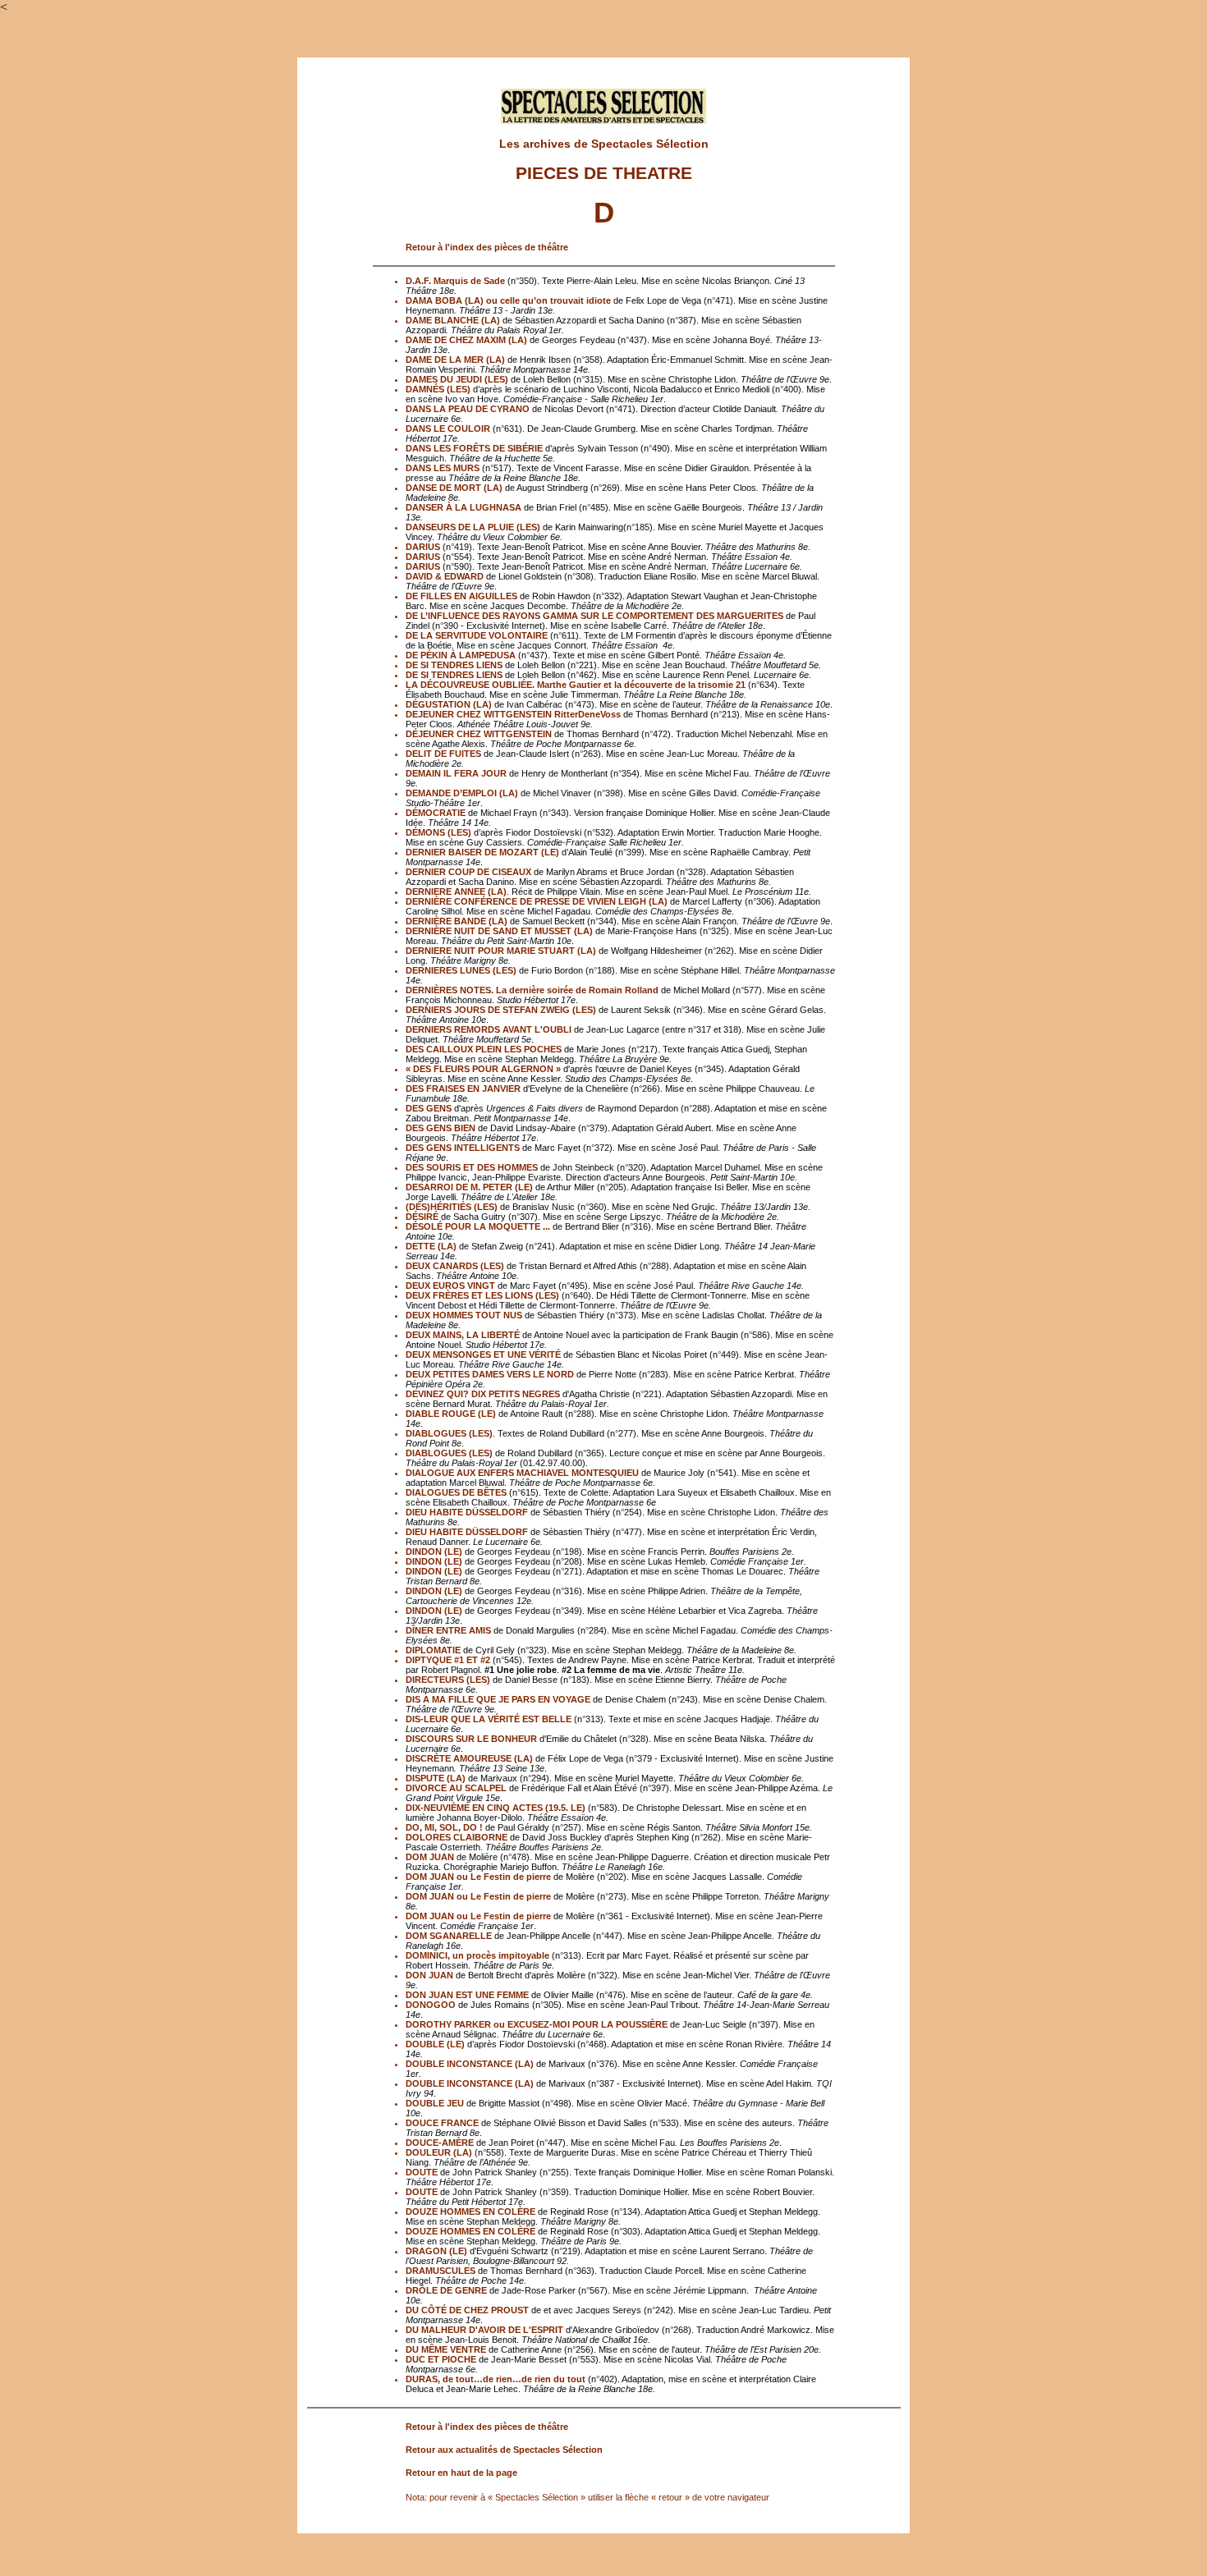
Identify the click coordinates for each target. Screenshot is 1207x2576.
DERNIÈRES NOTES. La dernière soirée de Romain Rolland (532, 990)
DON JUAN (429, 1975)
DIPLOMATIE (433, 1650)
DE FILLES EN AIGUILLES (461, 596)
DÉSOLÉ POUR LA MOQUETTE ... (478, 1226)
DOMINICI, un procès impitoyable (477, 1955)
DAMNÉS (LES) (438, 389)
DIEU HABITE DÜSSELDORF (467, 1512)
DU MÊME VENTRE (446, 2349)
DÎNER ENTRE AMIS (448, 1630)
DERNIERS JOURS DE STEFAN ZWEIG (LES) (501, 1010)
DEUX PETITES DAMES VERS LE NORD (490, 1374)
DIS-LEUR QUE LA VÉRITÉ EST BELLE (490, 1719)
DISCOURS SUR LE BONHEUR (471, 1739)
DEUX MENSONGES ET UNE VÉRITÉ (483, 1354)
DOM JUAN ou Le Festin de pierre (478, 1877)
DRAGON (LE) (436, 2251)
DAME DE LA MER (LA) (455, 360)
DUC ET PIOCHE (441, 2359)
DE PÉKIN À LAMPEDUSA (461, 655)
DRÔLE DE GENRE (446, 2290)
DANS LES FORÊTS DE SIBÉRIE (474, 448)
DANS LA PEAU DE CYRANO (468, 409)
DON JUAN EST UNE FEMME (467, 1995)
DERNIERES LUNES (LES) (461, 970)
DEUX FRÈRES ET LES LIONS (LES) (482, 1295)
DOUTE (422, 2172)
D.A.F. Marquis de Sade (455, 281)
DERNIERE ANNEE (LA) (456, 892)
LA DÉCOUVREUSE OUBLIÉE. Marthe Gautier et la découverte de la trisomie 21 (576, 685)
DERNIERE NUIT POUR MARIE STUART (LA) (501, 951)
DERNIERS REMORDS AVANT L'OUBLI (489, 1029)
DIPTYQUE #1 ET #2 (448, 1660)
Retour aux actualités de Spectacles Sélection (504, 2450)
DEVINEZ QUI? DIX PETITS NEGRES (483, 1394)
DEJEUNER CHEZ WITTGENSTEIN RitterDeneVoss (513, 714)
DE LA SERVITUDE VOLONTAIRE (477, 635)
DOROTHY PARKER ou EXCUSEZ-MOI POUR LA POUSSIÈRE (537, 2024)
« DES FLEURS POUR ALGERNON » (483, 1069)
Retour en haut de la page (461, 2473)
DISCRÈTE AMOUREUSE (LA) (469, 1758)
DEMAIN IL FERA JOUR (456, 773)
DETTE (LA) (431, 1246)
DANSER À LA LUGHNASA (464, 507)
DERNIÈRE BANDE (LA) (457, 921)
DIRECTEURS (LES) (448, 1680)
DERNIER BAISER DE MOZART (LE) (482, 852)
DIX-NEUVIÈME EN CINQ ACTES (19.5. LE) (496, 1808)
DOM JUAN (430, 1857)
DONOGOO (431, 2005)
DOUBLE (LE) (435, 2044)
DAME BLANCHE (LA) (453, 320)
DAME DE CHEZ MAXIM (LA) (466, 340)
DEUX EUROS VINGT (450, 1286)
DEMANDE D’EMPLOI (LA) (462, 793)
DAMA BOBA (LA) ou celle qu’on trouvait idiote (508, 300)
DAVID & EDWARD (445, 576)
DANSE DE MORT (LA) (454, 488)
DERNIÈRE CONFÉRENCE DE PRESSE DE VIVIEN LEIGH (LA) (537, 901)
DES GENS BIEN (441, 1128)
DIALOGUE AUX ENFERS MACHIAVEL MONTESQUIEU (522, 1473)
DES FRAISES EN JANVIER (463, 1089)
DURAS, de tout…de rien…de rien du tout (496, 2379)
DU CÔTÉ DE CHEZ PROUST (467, 2310)
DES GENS (429, 1108)
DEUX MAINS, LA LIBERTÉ (463, 1335)
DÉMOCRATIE (436, 813)
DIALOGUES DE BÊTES (456, 1492)
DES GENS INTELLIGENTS (464, 1148)
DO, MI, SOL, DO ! (445, 1827)
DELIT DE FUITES (443, 754)
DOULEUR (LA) (439, 2152)
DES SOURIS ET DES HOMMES (472, 1167)
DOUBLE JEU (435, 2103)
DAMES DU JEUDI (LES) (457, 379)
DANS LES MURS (443, 468)
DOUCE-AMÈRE (440, 2143)
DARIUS (423, 547)
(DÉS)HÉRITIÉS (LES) (452, 1207)
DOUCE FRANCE (442, 2123)
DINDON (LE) (434, 1552)
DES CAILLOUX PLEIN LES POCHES (484, 1049)
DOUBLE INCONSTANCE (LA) (470, 2064)
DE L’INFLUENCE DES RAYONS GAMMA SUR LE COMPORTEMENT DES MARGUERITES (594, 616)
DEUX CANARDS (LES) (455, 1266)
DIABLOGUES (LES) (449, 1433)
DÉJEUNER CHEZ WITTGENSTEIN (479, 734)
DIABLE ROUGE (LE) (451, 1414)
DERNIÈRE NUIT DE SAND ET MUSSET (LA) (499, 931)
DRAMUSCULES (441, 2271)
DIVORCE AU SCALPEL (457, 1788)
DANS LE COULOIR (448, 429)
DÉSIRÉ (422, 1217)
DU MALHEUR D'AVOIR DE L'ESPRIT (484, 2330)
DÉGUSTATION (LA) (449, 704)
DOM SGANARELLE (449, 1936)
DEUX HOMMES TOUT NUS (464, 1315)
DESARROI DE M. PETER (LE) (469, 1187)
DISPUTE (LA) (436, 1778)
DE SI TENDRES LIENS (454, 665)
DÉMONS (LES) (438, 832)
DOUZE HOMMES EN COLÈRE (470, 2212)
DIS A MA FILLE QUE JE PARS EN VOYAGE (498, 1699)
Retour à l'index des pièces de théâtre (487, 247)
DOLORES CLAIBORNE (457, 1837)
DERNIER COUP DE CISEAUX (468, 872)
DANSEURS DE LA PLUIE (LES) (473, 527)
